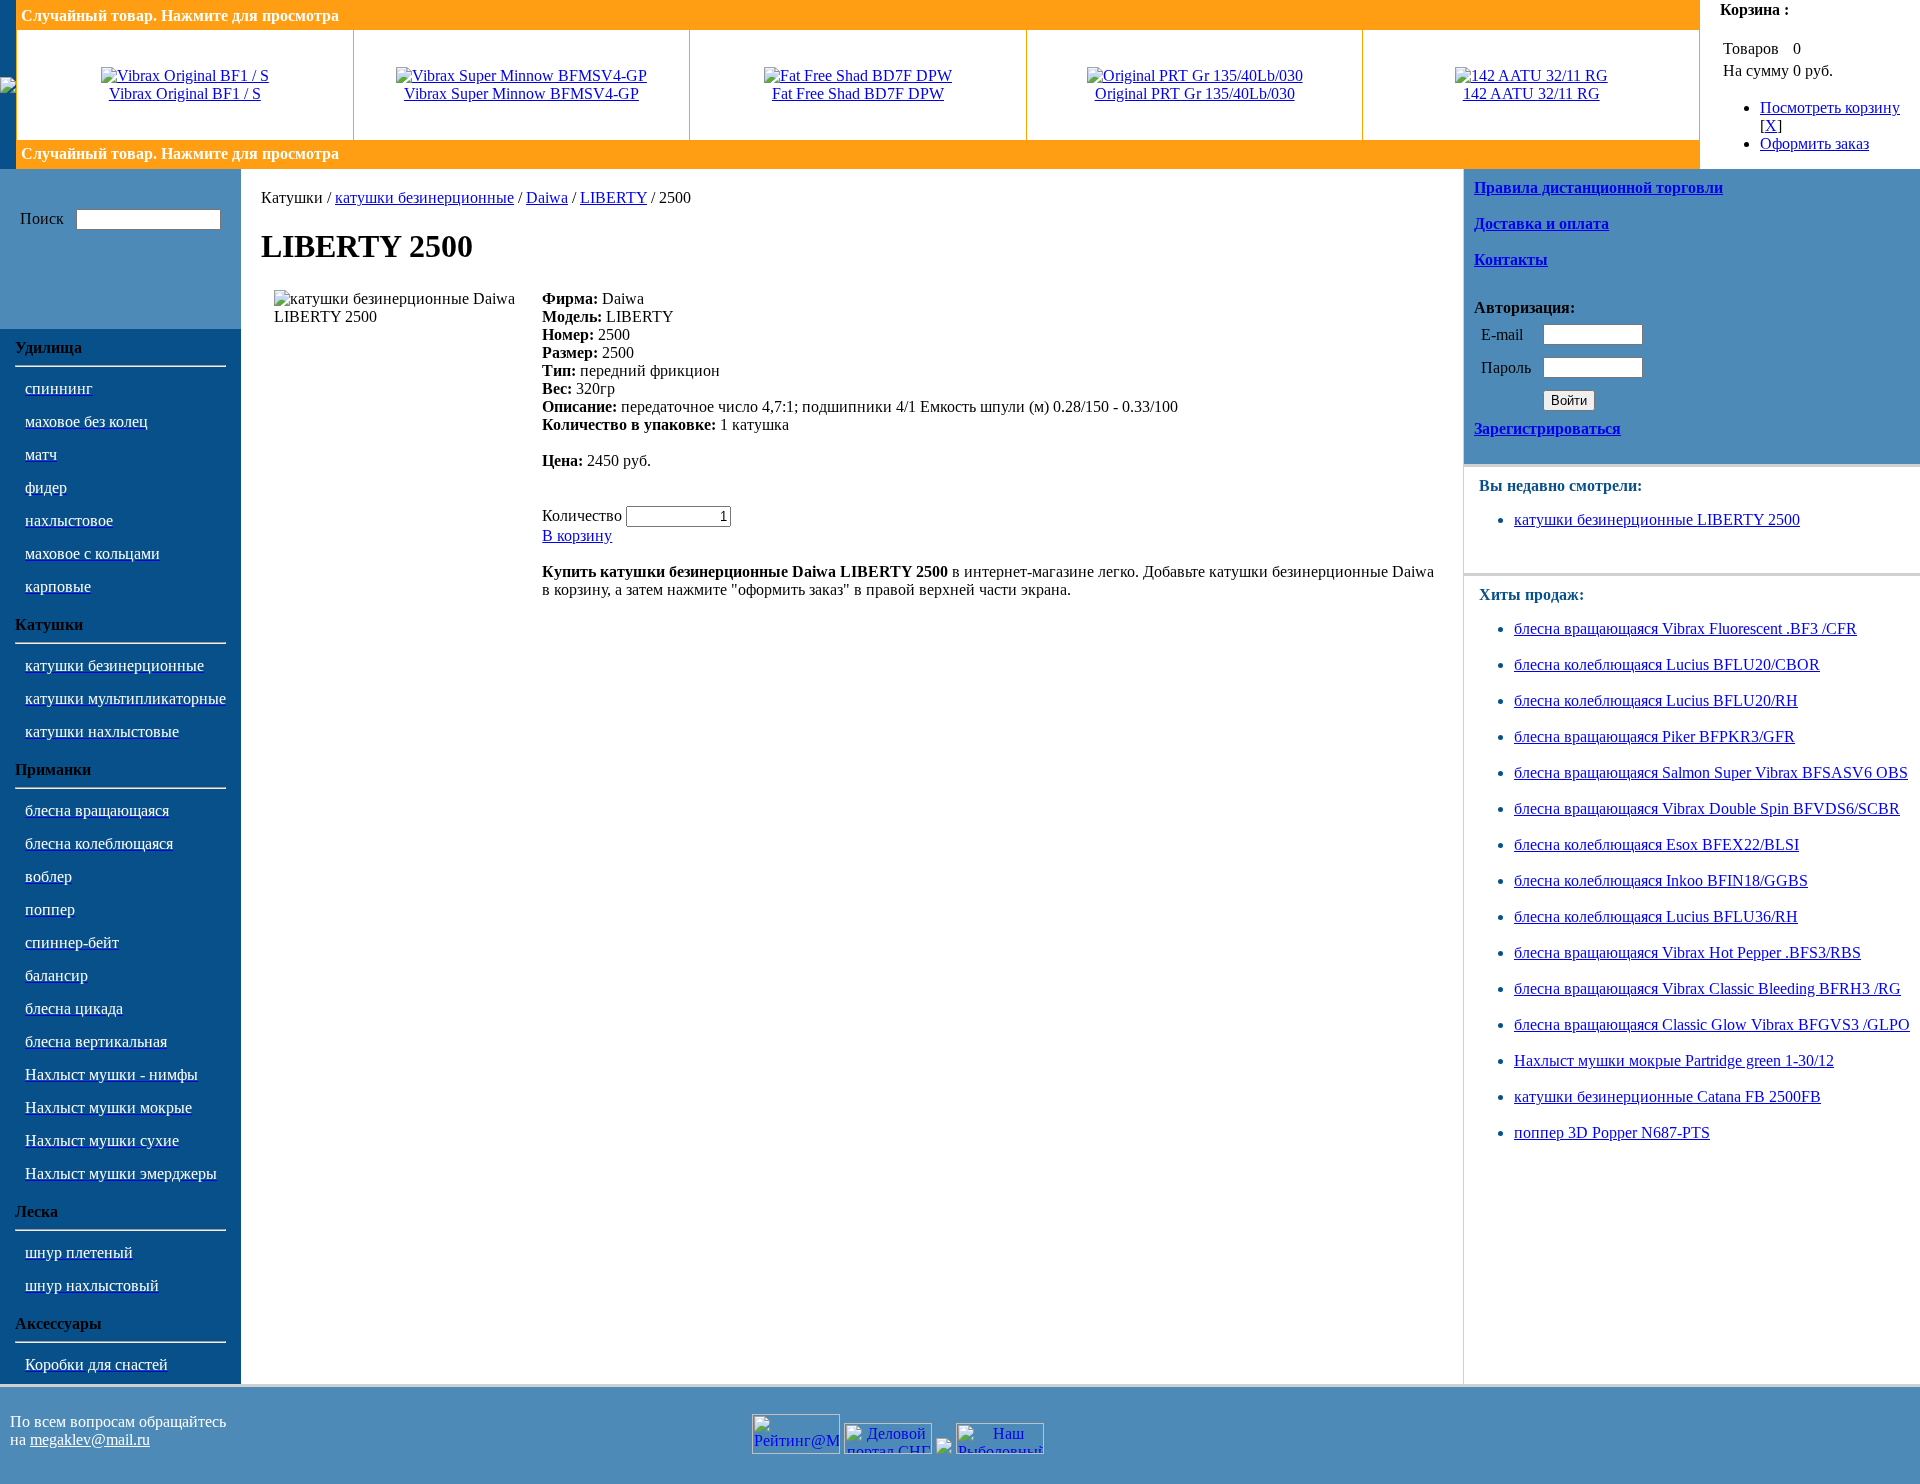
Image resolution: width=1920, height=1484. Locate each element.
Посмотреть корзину (1830, 107)
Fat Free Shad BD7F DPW (858, 93)
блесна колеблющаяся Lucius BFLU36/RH (1656, 916)
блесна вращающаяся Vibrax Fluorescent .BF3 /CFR (1685, 628)
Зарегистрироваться (1547, 428)
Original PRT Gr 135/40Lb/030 (1195, 93)
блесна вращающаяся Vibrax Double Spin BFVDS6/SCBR (1707, 808)
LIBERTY (613, 197)
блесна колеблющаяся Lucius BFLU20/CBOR (1667, 664)
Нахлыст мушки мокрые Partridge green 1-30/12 (1674, 1060)
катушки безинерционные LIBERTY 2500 (1657, 519)
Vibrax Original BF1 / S (185, 93)
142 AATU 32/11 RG (1531, 93)
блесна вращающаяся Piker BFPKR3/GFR (1654, 736)
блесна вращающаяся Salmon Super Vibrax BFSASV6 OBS (1711, 772)
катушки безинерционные (424, 197)
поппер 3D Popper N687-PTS (1612, 1132)
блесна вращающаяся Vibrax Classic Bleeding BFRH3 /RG (1707, 988)
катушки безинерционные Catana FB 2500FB (1667, 1096)
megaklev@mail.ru (90, 1439)
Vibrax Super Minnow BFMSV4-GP (521, 93)
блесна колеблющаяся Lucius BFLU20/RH (1656, 700)
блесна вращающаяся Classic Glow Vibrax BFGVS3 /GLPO (1712, 1024)
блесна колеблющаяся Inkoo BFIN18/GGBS (1661, 880)
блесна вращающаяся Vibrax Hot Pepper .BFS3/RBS (1687, 952)
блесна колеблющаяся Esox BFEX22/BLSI (1656, 844)
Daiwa (547, 197)
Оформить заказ (1814, 143)
